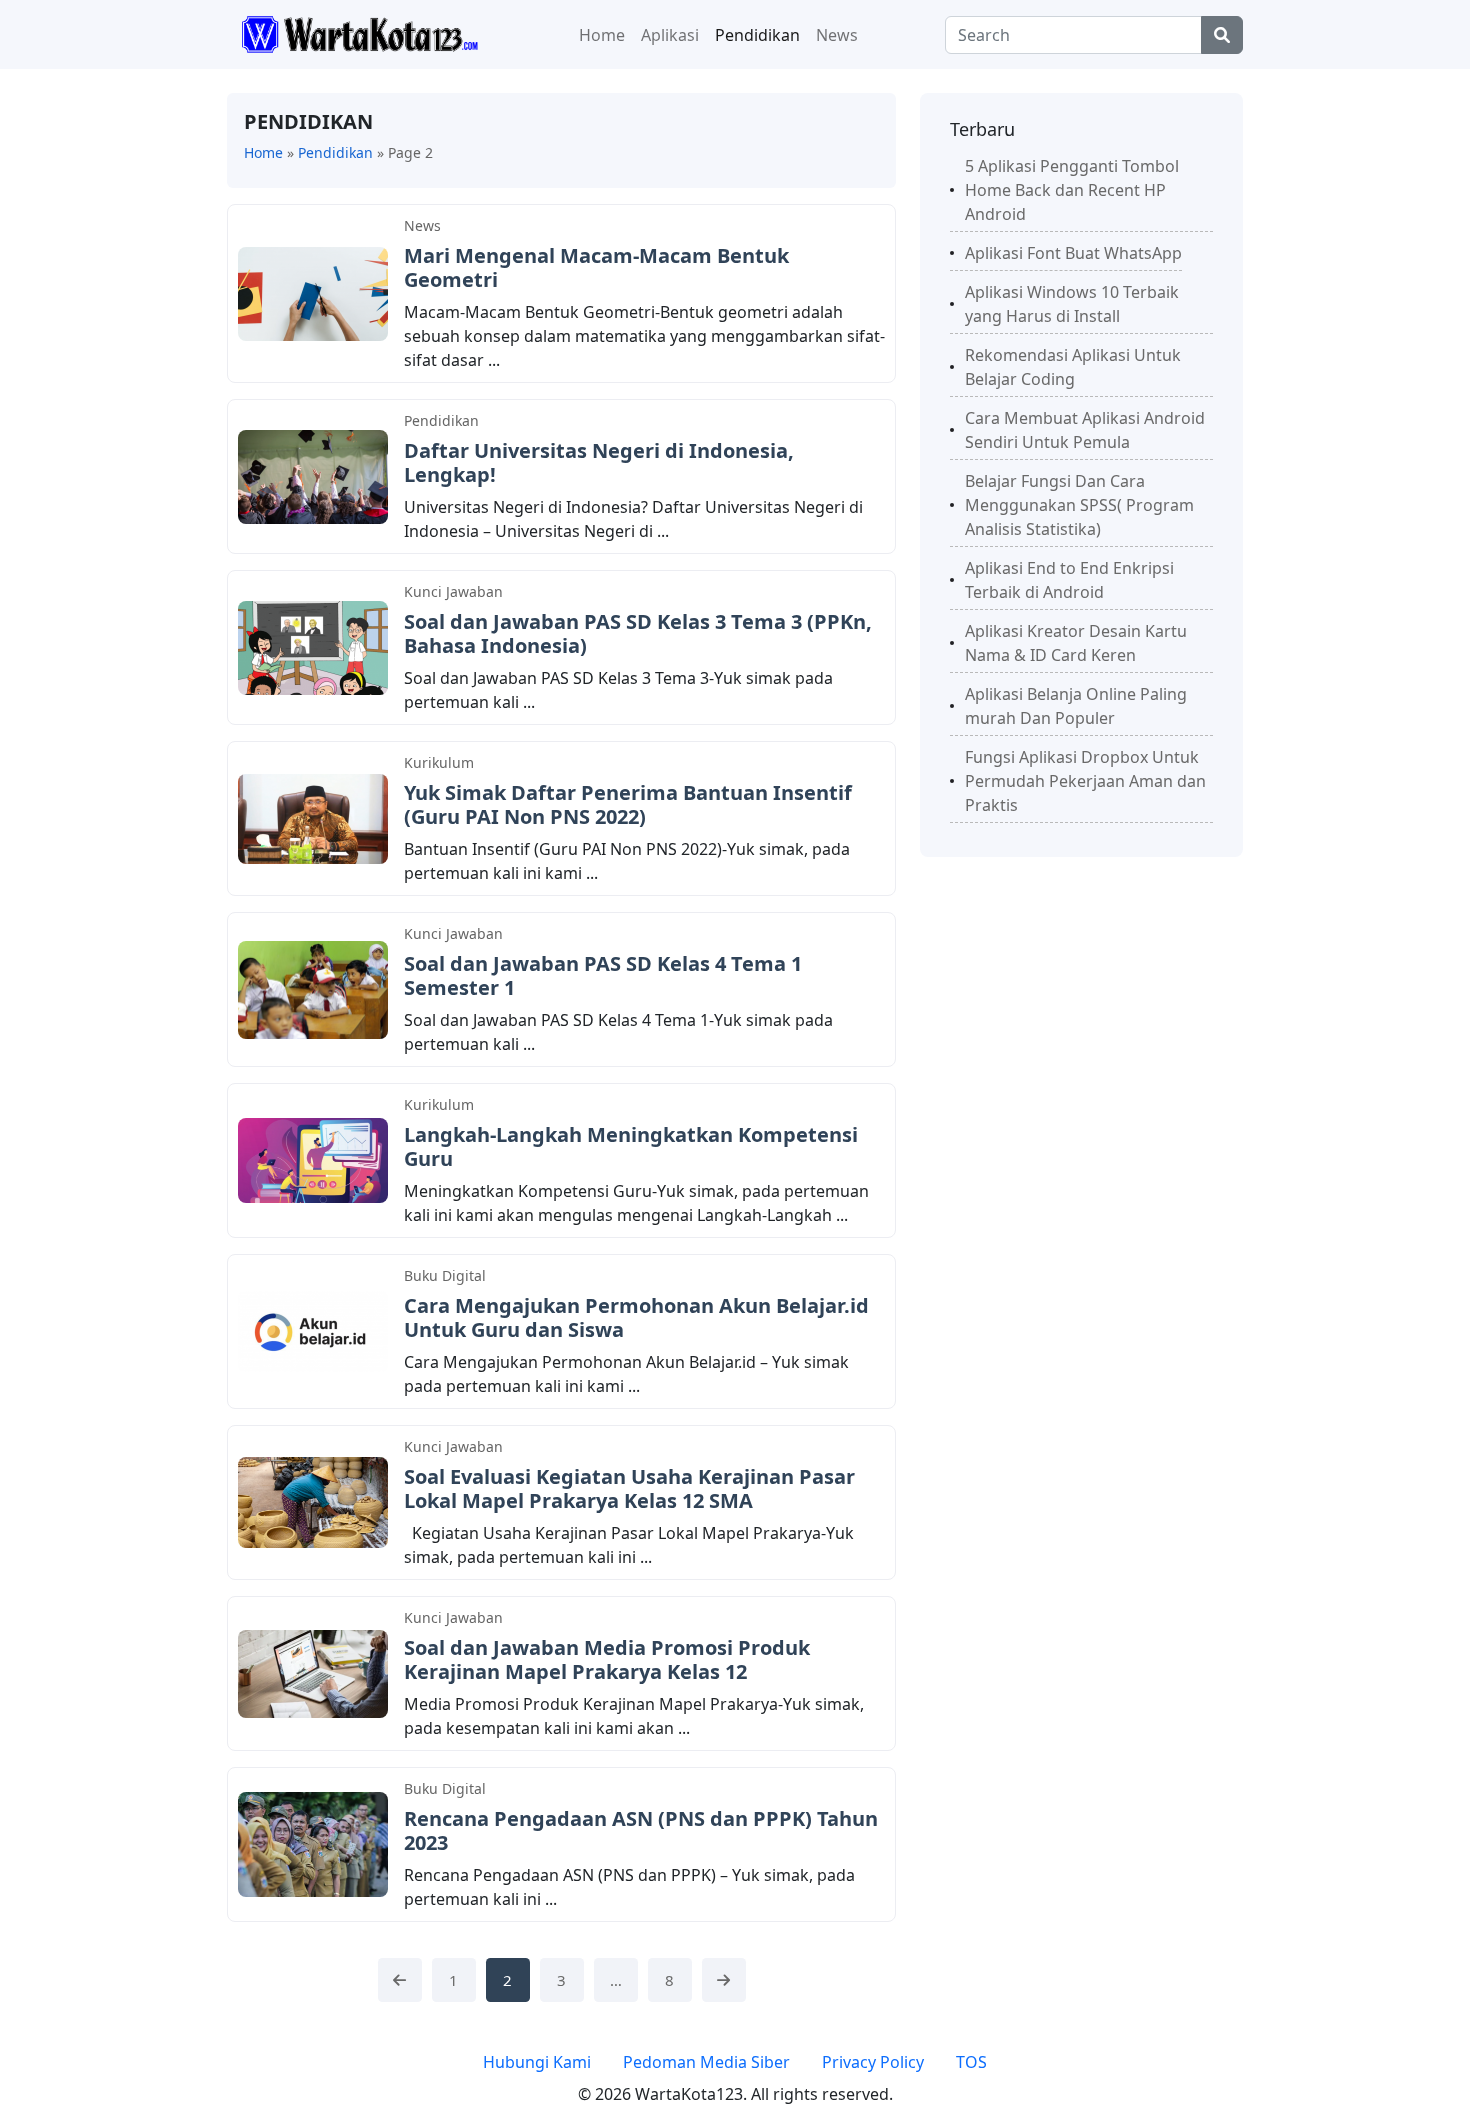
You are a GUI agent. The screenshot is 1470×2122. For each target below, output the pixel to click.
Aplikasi (670, 35)
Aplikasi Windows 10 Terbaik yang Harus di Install (1072, 304)
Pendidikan (757, 35)
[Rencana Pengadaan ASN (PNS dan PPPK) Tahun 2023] (313, 1843)
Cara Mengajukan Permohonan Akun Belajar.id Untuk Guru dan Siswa (636, 1317)
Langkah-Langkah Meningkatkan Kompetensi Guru (631, 1146)
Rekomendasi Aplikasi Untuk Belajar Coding (1073, 367)
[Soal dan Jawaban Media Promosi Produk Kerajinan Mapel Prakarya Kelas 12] (313, 1672)
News (837, 35)
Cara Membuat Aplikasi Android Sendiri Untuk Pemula (1085, 430)
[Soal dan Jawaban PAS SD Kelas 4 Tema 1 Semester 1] (313, 988)
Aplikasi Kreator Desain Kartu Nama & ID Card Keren (1076, 643)
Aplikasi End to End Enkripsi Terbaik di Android (1069, 580)
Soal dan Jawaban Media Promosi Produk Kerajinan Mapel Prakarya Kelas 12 (607, 1659)
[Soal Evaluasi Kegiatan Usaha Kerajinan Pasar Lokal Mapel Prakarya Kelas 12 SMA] (313, 1501)
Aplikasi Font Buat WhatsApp (1073, 253)
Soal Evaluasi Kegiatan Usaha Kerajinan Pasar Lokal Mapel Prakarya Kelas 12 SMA (629, 1488)
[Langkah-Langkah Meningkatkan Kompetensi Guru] (313, 1159)
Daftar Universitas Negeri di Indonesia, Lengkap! (599, 462)
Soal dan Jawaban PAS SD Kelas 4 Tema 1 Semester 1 (603, 975)
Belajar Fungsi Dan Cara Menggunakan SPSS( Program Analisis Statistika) (1079, 505)
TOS (971, 2062)
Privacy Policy (873, 2062)
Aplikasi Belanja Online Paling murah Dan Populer (1076, 706)
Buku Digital (445, 1275)
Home (602, 35)
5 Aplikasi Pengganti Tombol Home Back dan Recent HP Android (1072, 190)
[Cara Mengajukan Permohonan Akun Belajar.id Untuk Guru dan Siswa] (313, 1330)
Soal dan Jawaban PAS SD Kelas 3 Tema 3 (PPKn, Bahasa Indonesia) (638, 633)
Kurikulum (439, 762)
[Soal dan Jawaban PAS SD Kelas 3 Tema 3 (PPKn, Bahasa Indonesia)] (313, 646)
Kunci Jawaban (453, 591)
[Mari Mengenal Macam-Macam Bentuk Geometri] (313, 292)
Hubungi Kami (537, 2062)
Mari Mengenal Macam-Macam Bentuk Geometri (596, 267)
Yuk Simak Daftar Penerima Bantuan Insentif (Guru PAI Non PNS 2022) (628, 804)
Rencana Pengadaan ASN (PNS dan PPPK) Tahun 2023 (641, 1830)
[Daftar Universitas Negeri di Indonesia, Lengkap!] (313, 475)
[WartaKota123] (359, 33)
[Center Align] (1222, 35)
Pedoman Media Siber (706, 2062)
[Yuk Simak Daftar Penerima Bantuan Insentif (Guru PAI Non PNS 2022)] (313, 817)
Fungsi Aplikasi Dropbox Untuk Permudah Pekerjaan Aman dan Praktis (1085, 781)
